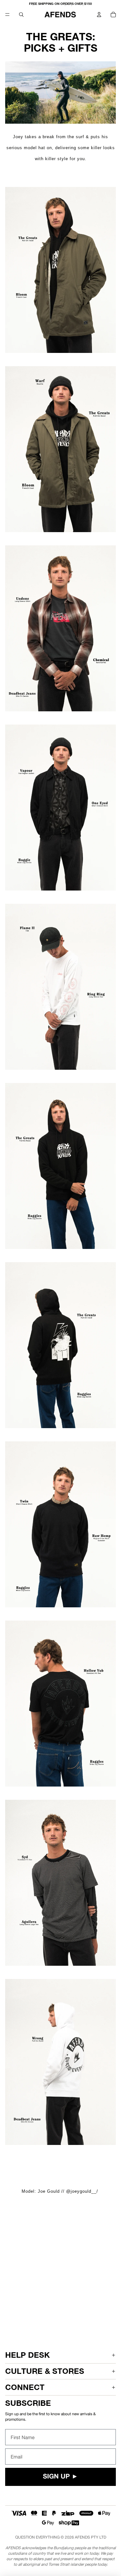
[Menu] (7, 15)
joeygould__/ (84, 2191)
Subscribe (28, 2403)
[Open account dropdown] (99, 15)
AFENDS (82, 2537)
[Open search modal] (21, 15)
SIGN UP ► (60, 2477)
